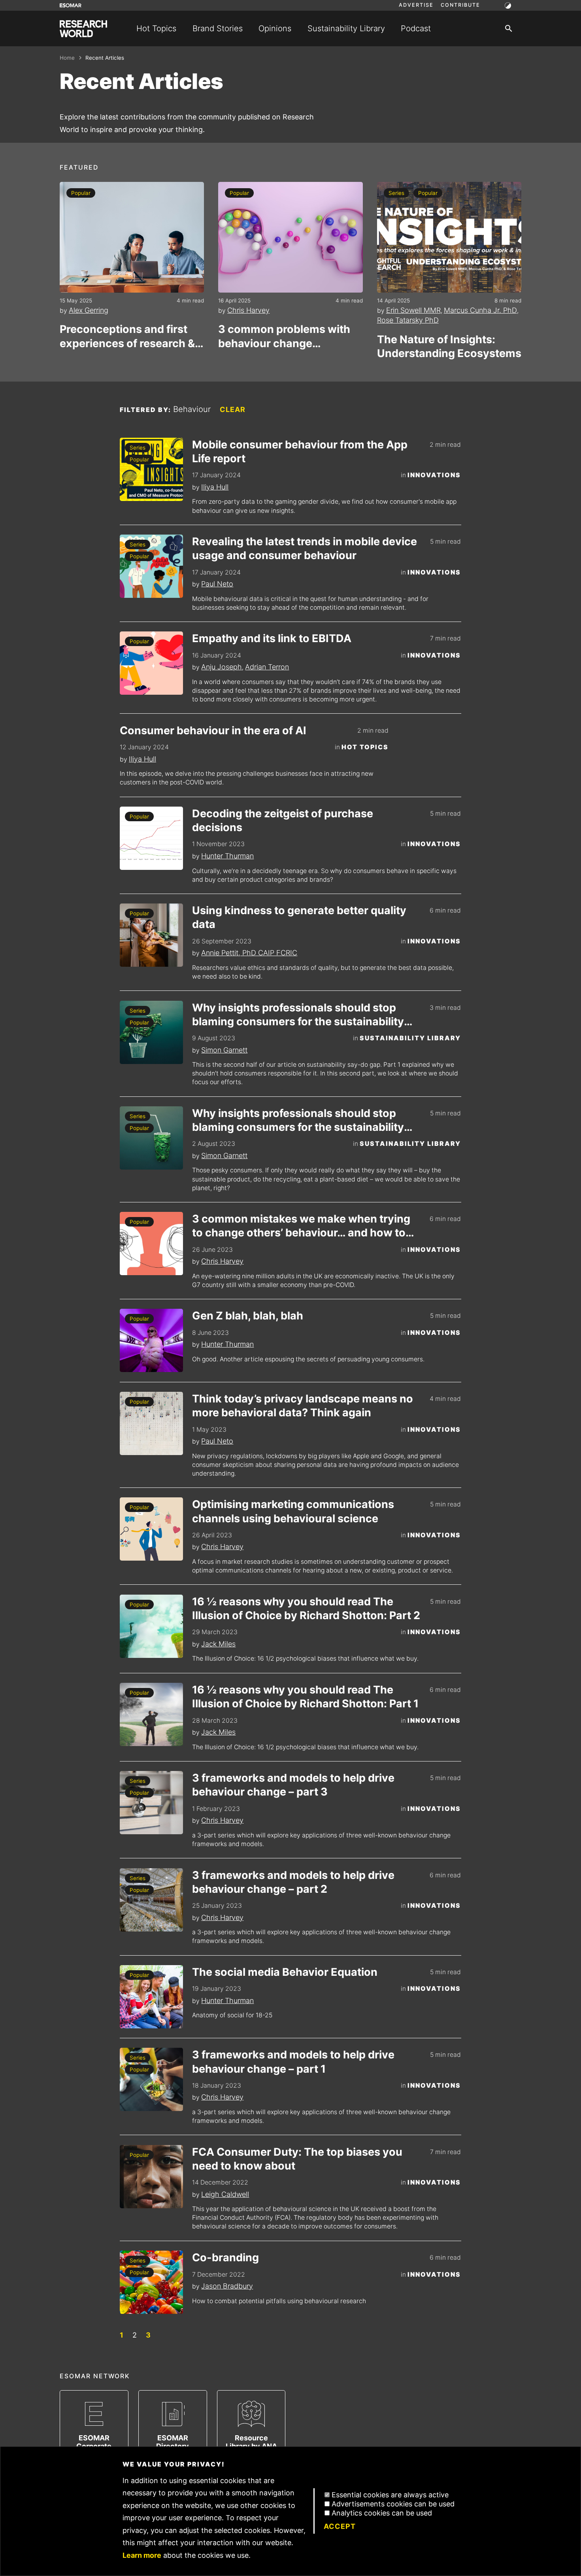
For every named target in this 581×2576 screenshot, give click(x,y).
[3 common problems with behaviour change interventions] (290, 237)
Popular (81, 193)
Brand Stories (218, 28)
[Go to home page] (83, 29)
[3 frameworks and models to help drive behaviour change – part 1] (151, 2079)
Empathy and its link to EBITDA (272, 638)
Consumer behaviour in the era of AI (213, 730)
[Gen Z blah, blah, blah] (151, 1340)
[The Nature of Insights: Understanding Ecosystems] (449, 237)
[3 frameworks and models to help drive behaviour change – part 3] (151, 1803)
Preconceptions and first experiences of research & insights (127, 336)
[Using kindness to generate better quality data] (151, 935)
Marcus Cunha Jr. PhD (480, 310)
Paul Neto (217, 584)
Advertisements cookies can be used (393, 2504)
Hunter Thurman (227, 856)
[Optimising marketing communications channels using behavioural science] (151, 1529)
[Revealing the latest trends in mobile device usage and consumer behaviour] (151, 566)
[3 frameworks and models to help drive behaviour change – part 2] (151, 1900)
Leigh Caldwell (225, 2194)
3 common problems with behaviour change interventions (284, 336)
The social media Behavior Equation (285, 1972)
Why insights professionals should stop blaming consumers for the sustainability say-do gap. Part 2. (298, 1015)
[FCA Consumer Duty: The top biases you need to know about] (151, 2177)
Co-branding (225, 2258)
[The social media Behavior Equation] (151, 1997)
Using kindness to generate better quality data (299, 917)
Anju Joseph (222, 667)
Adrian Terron (267, 667)
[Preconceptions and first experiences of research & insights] (132, 237)
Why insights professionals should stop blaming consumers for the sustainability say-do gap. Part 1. (298, 1120)
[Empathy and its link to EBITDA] (151, 663)
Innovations (434, 475)
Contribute (460, 5)
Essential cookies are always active (390, 2495)
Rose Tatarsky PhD (408, 320)
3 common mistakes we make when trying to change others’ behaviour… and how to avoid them (301, 1226)
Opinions (275, 28)
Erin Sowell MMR (413, 310)
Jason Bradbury (227, 2286)
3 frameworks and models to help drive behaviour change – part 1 (293, 2062)
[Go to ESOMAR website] (71, 5)
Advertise (416, 5)
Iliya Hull (215, 487)
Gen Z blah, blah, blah (248, 1316)
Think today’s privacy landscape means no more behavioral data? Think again (303, 1406)
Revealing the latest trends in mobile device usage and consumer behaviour (305, 548)
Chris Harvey (248, 310)
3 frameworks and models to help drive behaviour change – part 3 (293, 1785)
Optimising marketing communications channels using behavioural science (293, 1511)
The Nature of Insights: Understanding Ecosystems (449, 346)
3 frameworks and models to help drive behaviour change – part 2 (293, 1882)
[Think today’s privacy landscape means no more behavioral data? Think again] (151, 1423)
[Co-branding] (151, 2282)
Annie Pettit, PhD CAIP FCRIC (249, 953)
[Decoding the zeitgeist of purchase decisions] (151, 838)
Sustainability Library (346, 28)
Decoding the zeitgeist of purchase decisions (283, 820)
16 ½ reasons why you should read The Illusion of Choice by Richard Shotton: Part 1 (305, 1697)
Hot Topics (156, 28)
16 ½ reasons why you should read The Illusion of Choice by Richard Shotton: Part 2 (306, 1608)
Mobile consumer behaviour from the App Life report (300, 452)
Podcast (416, 28)
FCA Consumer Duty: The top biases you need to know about (297, 2159)
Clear (233, 409)
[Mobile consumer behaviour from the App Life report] (151, 469)
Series (396, 193)
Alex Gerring (89, 310)
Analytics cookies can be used (382, 2513)
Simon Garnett (224, 1050)
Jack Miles (218, 1644)
